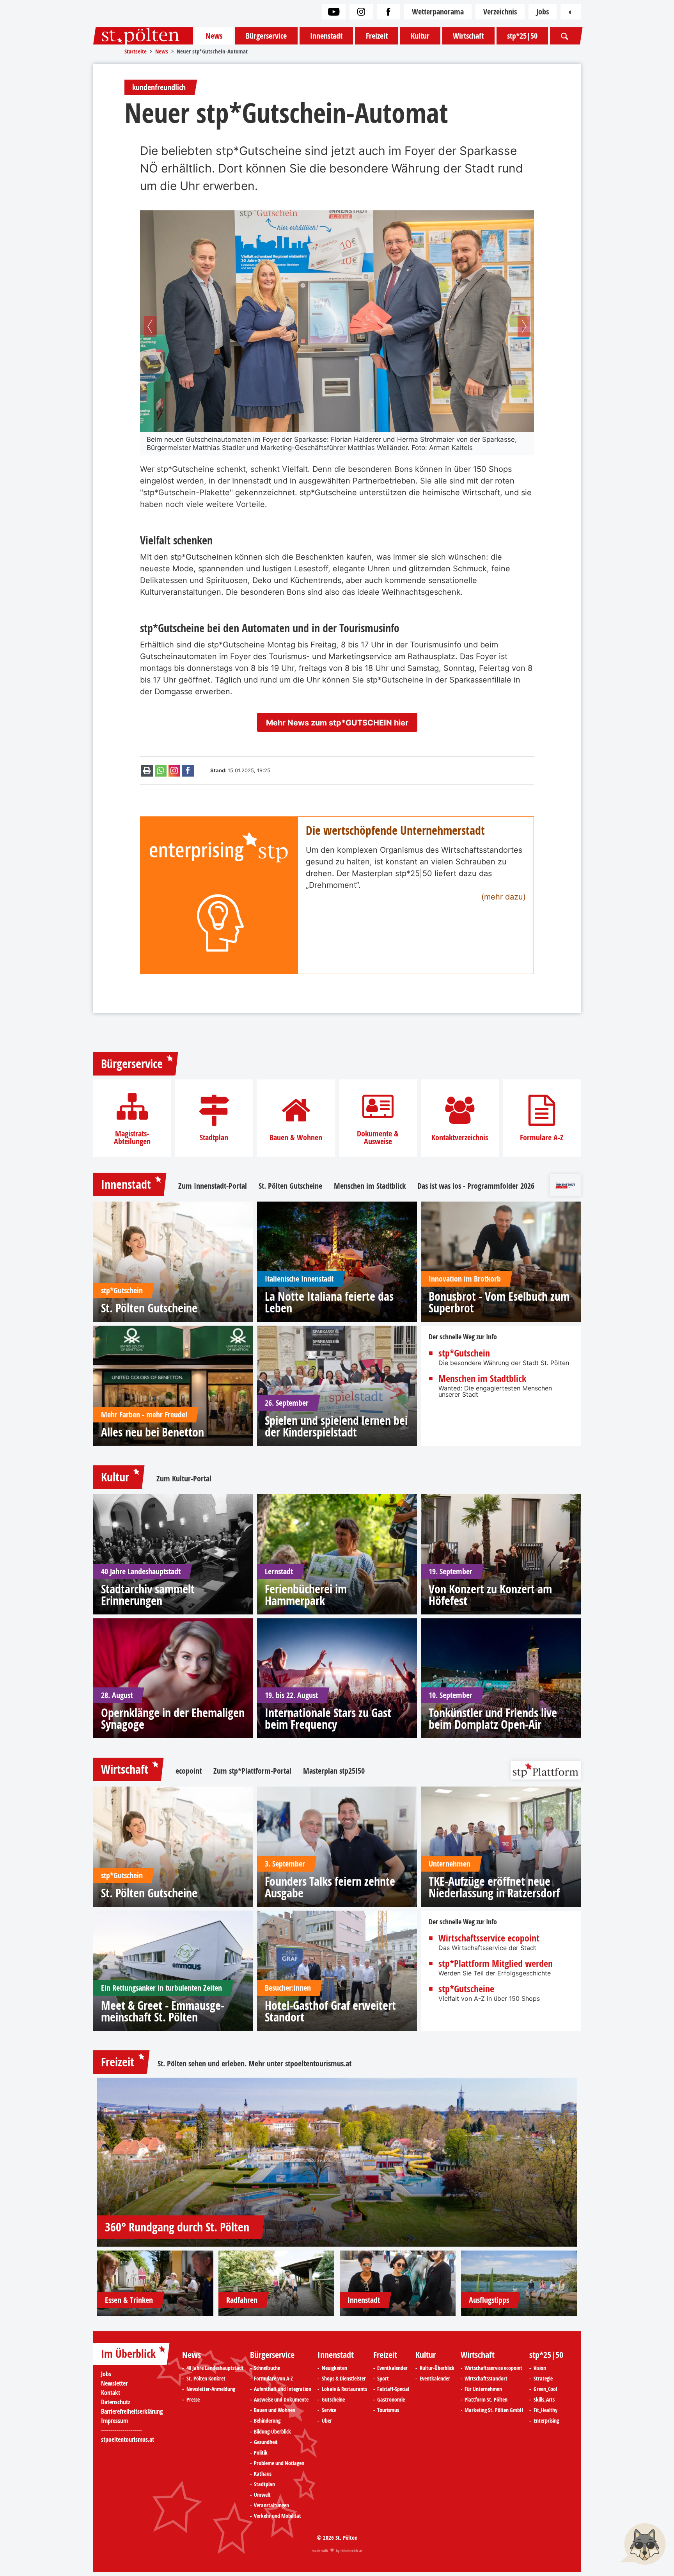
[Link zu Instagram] (361, 12)
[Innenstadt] (398, 2283)
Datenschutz (116, 2402)
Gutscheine (333, 2400)
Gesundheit (266, 2442)
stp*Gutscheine (466, 1989)
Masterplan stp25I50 (334, 1771)
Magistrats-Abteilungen (132, 1138)
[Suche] (564, 36)
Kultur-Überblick (437, 2368)
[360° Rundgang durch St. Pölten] (337, 2162)
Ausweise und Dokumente (281, 2400)
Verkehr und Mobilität (278, 2516)
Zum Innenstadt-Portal (213, 1186)
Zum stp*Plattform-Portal (252, 1771)
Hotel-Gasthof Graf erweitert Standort (330, 2011)
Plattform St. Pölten (486, 2400)
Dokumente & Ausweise (378, 1138)
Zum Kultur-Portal (184, 1479)
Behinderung (267, 2421)
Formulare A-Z (542, 1138)
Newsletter (114, 2383)
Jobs (543, 12)
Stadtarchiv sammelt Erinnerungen (148, 1595)
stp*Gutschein (464, 1353)
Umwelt (262, 2495)
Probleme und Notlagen (279, 2463)
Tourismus (388, 2410)
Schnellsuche (267, 2368)
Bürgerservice (266, 36)
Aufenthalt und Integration (283, 2389)
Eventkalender (392, 2368)
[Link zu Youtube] (334, 12)
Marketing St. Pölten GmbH (494, 2410)
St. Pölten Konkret (206, 2379)
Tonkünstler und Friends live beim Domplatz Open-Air (493, 1719)
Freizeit (377, 36)
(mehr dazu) (504, 897)
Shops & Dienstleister (344, 2379)
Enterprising (546, 2421)
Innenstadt (326, 36)
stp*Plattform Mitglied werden (496, 1963)
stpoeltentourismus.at (318, 2063)
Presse (193, 2400)
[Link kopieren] (174, 771)
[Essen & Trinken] (155, 2283)
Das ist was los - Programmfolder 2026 (476, 1186)
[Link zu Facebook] (388, 12)
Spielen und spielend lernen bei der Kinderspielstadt (336, 1426)
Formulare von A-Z (273, 2379)
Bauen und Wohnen (275, 2410)
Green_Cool (545, 2389)
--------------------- (121, 2430)
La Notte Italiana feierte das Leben (329, 1302)
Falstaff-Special (393, 2389)
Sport (383, 2379)
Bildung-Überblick (272, 2432)
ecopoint (189, 1771)
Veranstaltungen (271, 2505)
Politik (261, 2453)
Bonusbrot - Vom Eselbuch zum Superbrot (499, 1302)
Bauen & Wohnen (296, 1138)
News (214, 36)
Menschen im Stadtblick (370, 1186)
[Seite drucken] (147, 771)
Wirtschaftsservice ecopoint (489, 1938)
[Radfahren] (277, 2283)
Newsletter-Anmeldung (211, 2389)
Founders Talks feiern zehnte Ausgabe (330, 1887)
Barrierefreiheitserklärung (132, 2411)
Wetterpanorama (438, 12)
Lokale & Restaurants (344, 2389)
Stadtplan (214, 1138)
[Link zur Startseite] (143, 36)
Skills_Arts (544, 2400)
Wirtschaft (468, 36)
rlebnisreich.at (351, 2551)
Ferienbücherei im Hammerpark (306, 1595)
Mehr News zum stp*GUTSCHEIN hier (337, 723)
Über (327, 2421)
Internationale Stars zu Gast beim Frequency (328, 1719)
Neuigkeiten (334, 2368)
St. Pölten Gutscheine (290, 1186)
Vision (540, 2368)
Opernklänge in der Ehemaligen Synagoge (173, 1719)
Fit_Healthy (545, 2410)
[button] (150, 326)
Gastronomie (391, 2400)
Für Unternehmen (483, 2389)
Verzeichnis (500, 12)
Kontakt (111, 2393)
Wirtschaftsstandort (486, 2379)
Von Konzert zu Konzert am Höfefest (490, 1595)
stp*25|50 (522, 36)
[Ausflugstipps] (519, 2283)
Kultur (420, 36)
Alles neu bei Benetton (153, 1432)
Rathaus (263, 2474)
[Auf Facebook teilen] (188, 771)
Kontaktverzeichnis (460, 1138)
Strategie (543, 2379)
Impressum (114, 2421)
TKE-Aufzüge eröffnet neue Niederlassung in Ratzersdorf (494, 1887)
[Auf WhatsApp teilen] (161, 771)
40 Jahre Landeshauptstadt (215, 2368)
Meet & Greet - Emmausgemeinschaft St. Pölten (163, 2011)
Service (329, 2410)
